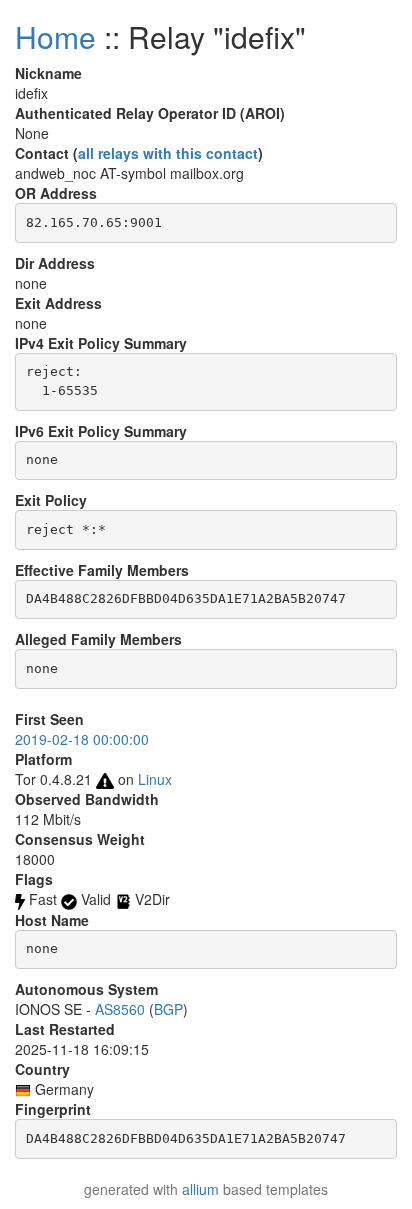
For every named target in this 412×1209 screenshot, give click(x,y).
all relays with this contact (168, 153)
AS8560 (120, 1009)
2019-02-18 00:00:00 (82, 739)
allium (200, 1189)
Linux (155, 779)
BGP (168, 1009)
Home (55, 36)
